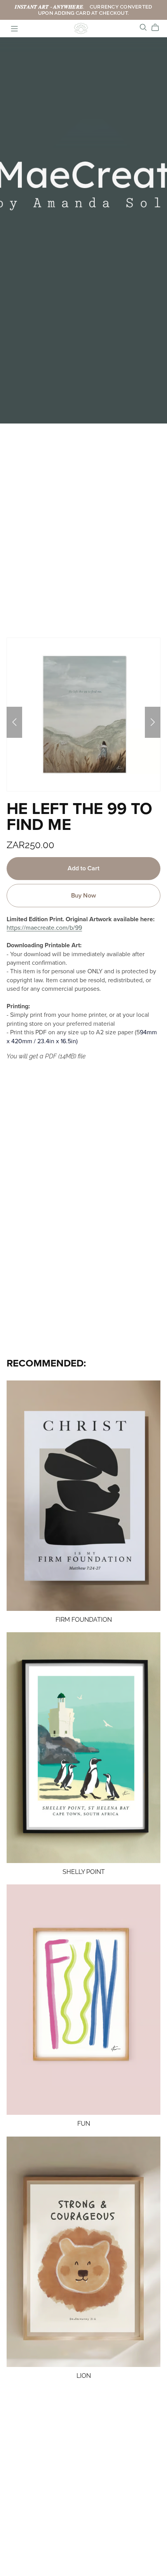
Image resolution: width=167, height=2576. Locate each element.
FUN (84, 2124)
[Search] (143, 27)
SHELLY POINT (84, 1872)
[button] (14, 722)
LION (84, 2376)
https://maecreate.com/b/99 (44, 928)
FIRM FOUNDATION (84, 1620)
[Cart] (158, 28)
